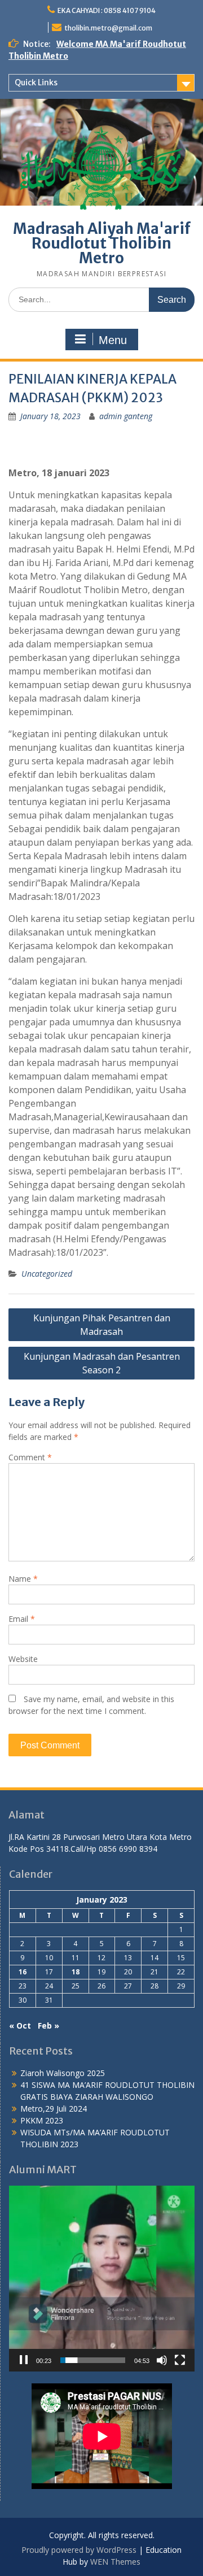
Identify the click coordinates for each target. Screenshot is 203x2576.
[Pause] (24, 2360)
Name (23, 1579)
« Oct (20, 2025)
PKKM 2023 (42, 2120)
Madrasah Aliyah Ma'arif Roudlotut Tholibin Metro (102, 243)
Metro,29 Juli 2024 (54, 2109)
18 (76, 1972)
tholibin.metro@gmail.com (108, 28)
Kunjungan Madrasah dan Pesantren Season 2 (102, 1363)
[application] (102, 2279)
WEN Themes (115, 2562)
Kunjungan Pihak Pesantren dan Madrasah (102, 1325)
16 (23, 1972)
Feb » (48, 2025)
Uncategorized (47, 1274)
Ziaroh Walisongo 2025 (63, 2073)
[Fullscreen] (180, 2360)
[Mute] (162, 2360)
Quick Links (36, 82)
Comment (30, 1457)
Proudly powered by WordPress (79, 2550)
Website (23, 1659)
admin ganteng (126, 416)
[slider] (93, 2360)
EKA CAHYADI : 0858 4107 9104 (107, 10)
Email (22, 1619)
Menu (113, 340)
